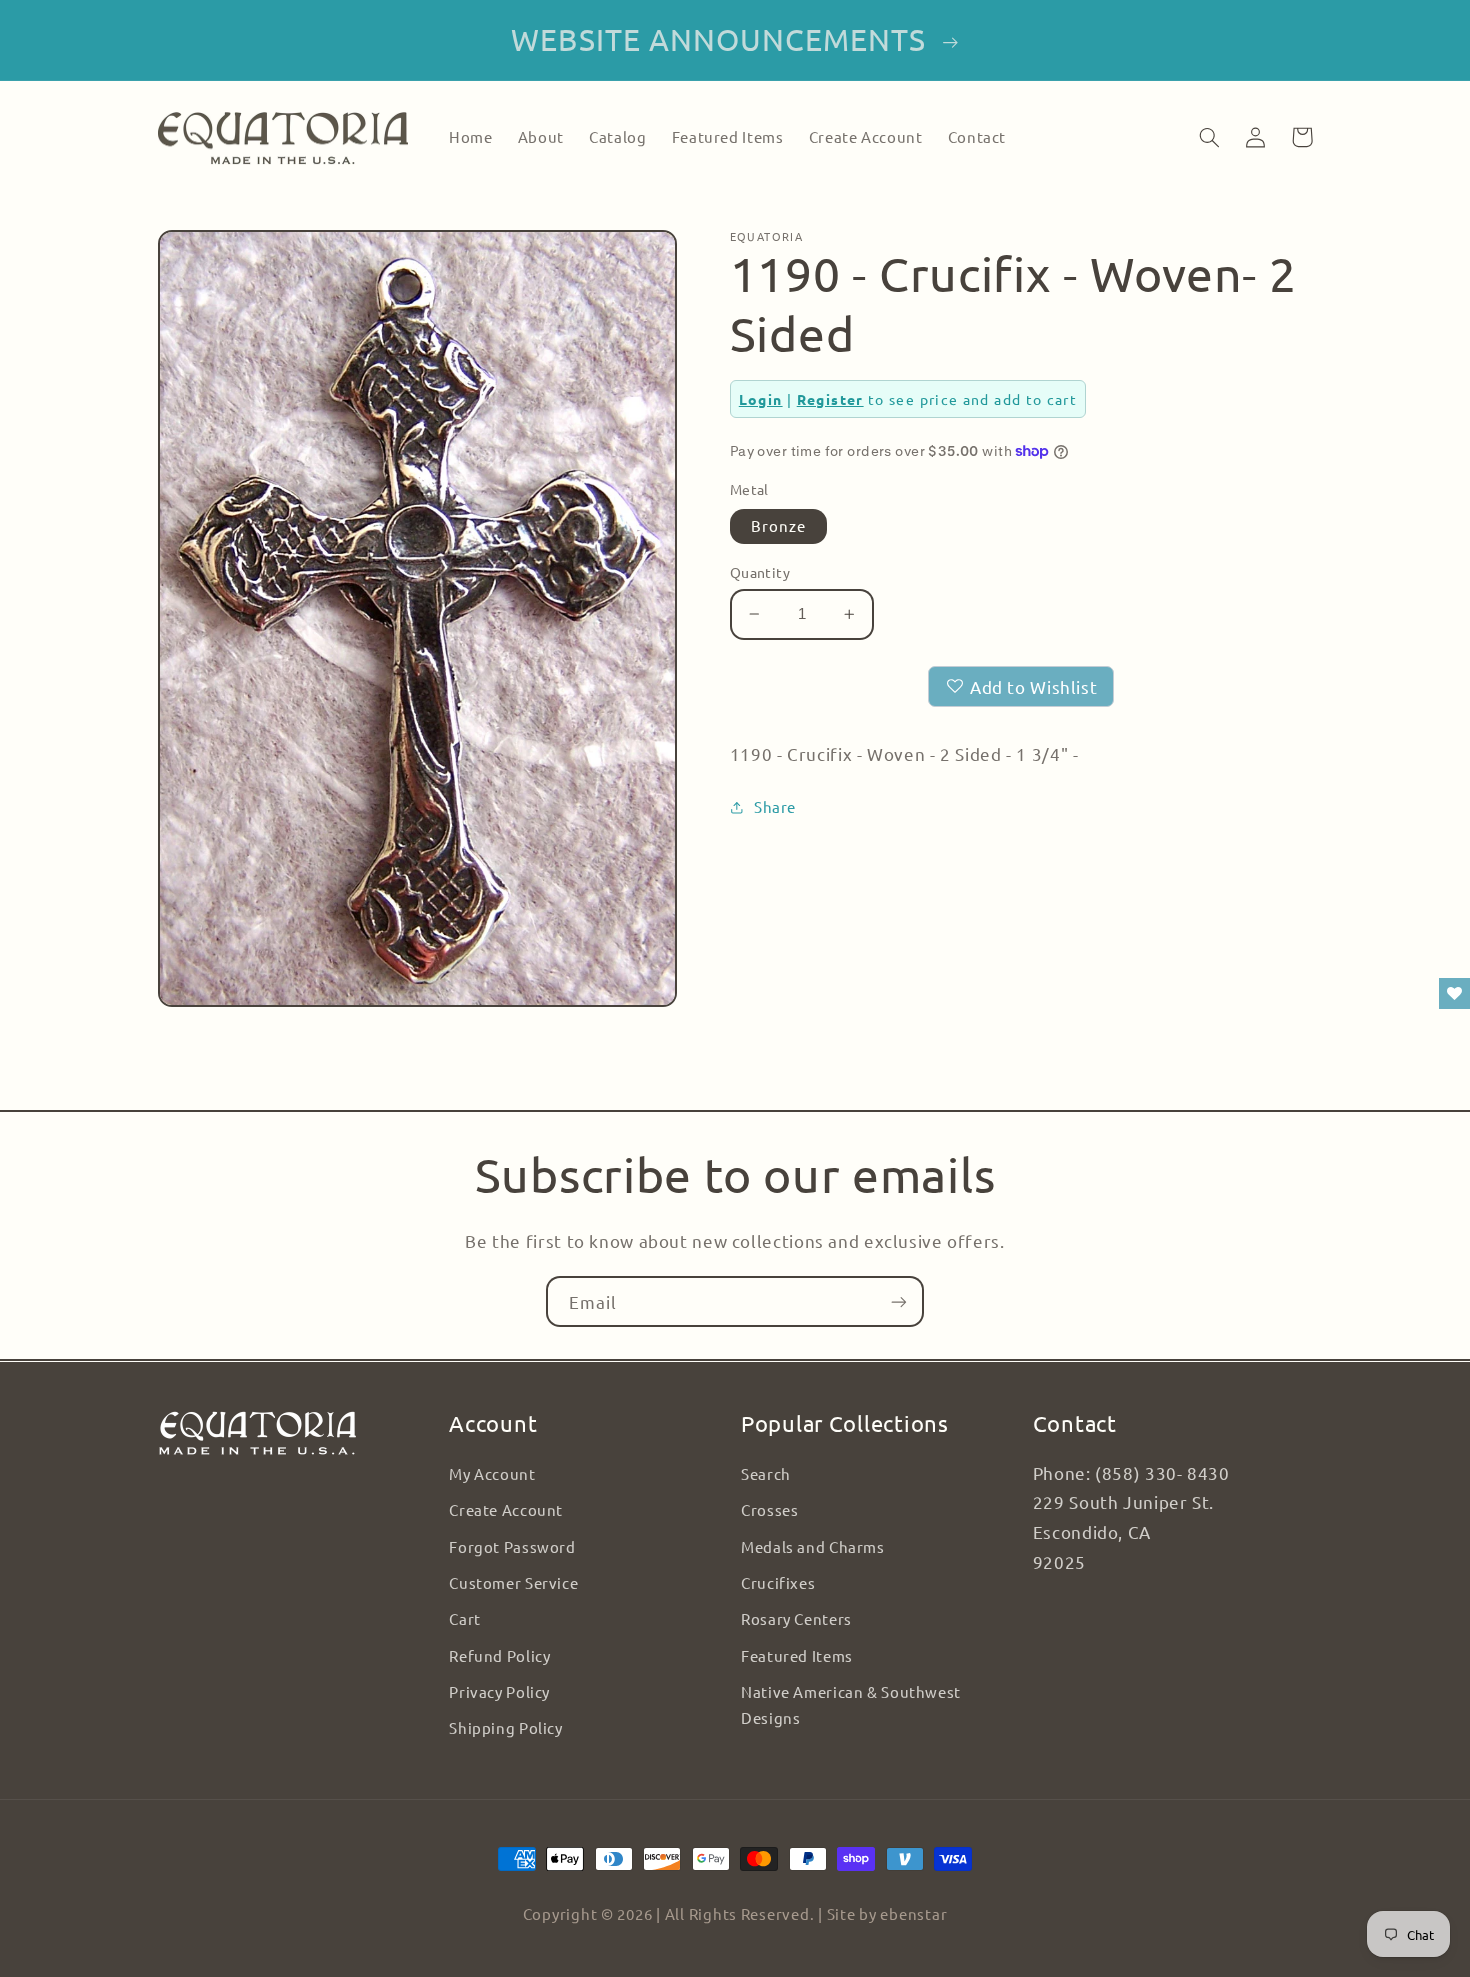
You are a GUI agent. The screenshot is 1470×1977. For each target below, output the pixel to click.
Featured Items (797, 1655)
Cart (465, 1618)
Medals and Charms (813, 1546)
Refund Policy (499, 1655)
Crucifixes (778, 1582)
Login (761, 399)
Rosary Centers (796, 1618)
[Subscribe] (899, 1301)
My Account (492, 1473)
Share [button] (775, 806)
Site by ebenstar (887, 1913)
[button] (1210, 137)
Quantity (760, 572)
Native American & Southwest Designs (851, 1704)
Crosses (769, 1509)
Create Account (506, 1509)
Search (766, 1473)
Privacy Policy (499, 1691)
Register (830, 399)
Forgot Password (512, 1546)
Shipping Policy (505, 1727)
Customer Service (513, 1582)
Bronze (778, 525)
